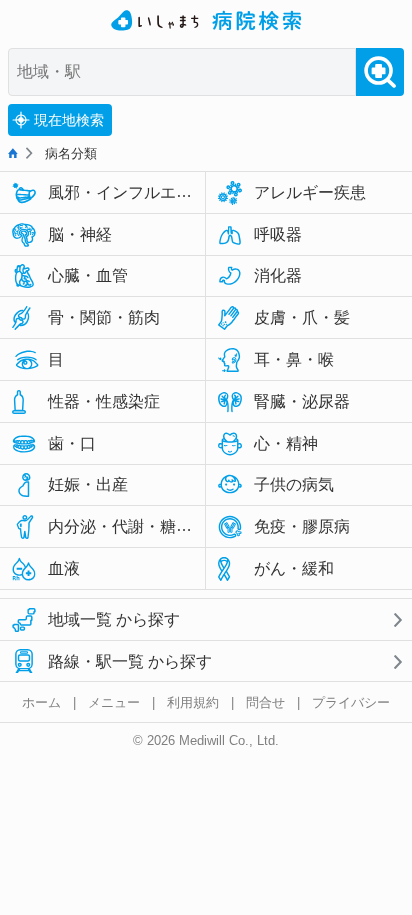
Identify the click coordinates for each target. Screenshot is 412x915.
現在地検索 (69, 120)
